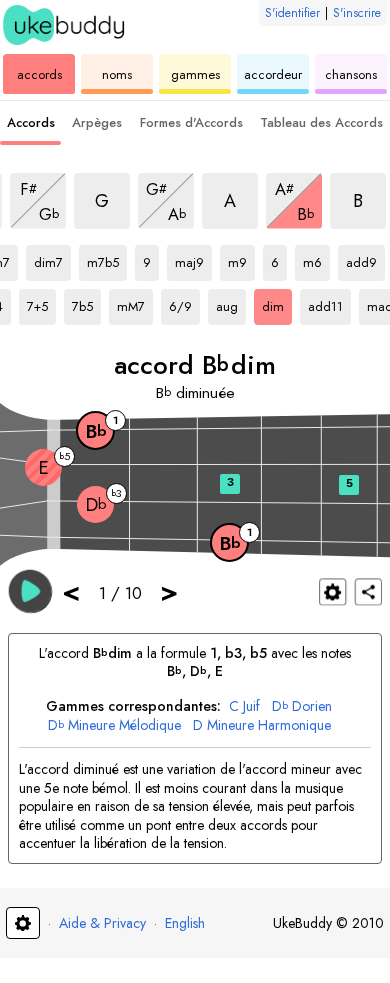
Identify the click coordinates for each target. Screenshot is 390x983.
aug (231, 303)
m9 (241, 259)
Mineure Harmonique (262, 725)
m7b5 (107, 259)
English (185, 923)
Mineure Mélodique (114, 725)
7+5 (41, 303)
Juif (244, 706)
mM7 (135, 303)
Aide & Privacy (102, 923)
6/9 (184, 303)
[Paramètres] (332, 591)
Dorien (302, 706)
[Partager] (368, 591)
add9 (365, 259)
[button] (30, 590)
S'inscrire (357, 13)
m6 (316, 259)
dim (277, 303)
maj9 (193, 259)
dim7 (52, 259)
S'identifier (292, 13)
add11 (329, 303)
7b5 (86, 303)
